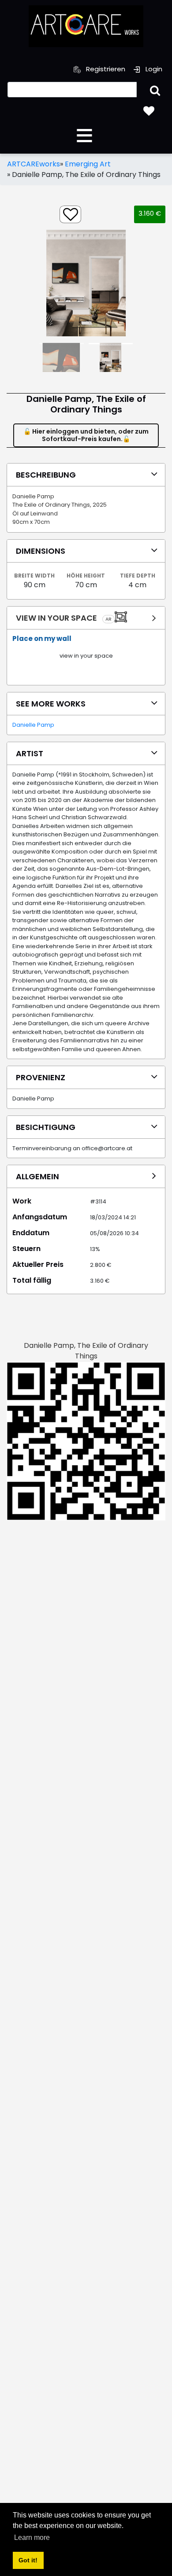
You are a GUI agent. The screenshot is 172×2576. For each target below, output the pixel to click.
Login (153, 69)
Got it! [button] (28, 2560)
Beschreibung (46, 475)
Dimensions (41, 551)
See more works (51, 704)
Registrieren (105, 69)
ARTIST (30, 753)
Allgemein (37, 1176)
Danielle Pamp (33, 725)
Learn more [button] (32, 2537)
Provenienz (41, 1077)
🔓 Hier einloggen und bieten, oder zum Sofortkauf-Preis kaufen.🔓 (86, 435)
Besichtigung (46, 1127)
